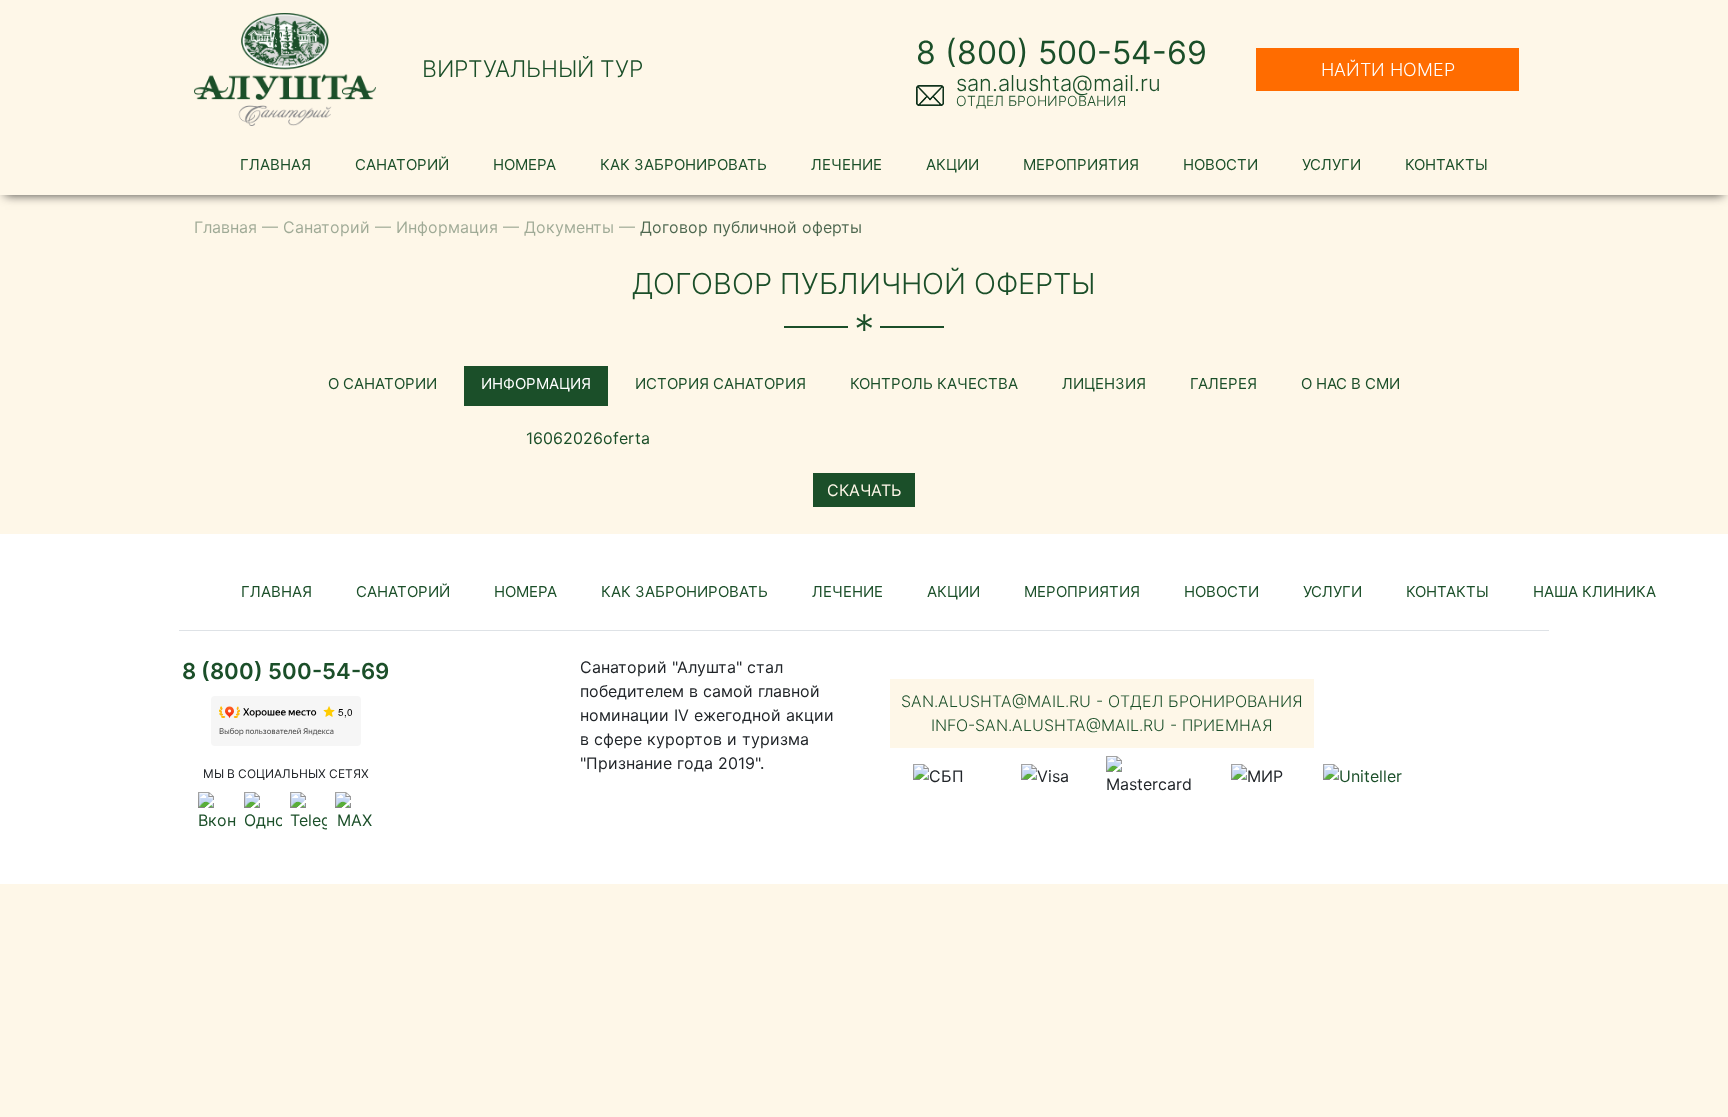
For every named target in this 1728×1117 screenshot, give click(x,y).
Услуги (1331, 164)
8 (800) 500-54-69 (1061, 52)
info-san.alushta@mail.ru (1102, 725)
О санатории (382, 383)
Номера (524, 164)
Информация (447, 227)
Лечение (846, 164)
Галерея (1223, 383)
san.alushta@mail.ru (1058, 83)
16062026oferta (588, 438)
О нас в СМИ (1350, 383)
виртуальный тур (532, 69)
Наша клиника (1594, 591)
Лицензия (1104, 383)
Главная (275, 164)
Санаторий (402, 164)
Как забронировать (683, 164)
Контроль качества (934, 383)
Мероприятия (1081, 164)
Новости (1220, 164)
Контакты (1446, 164)
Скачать (864, 490)
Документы (569, 227)
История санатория (720, 383)
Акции (952, 164)
